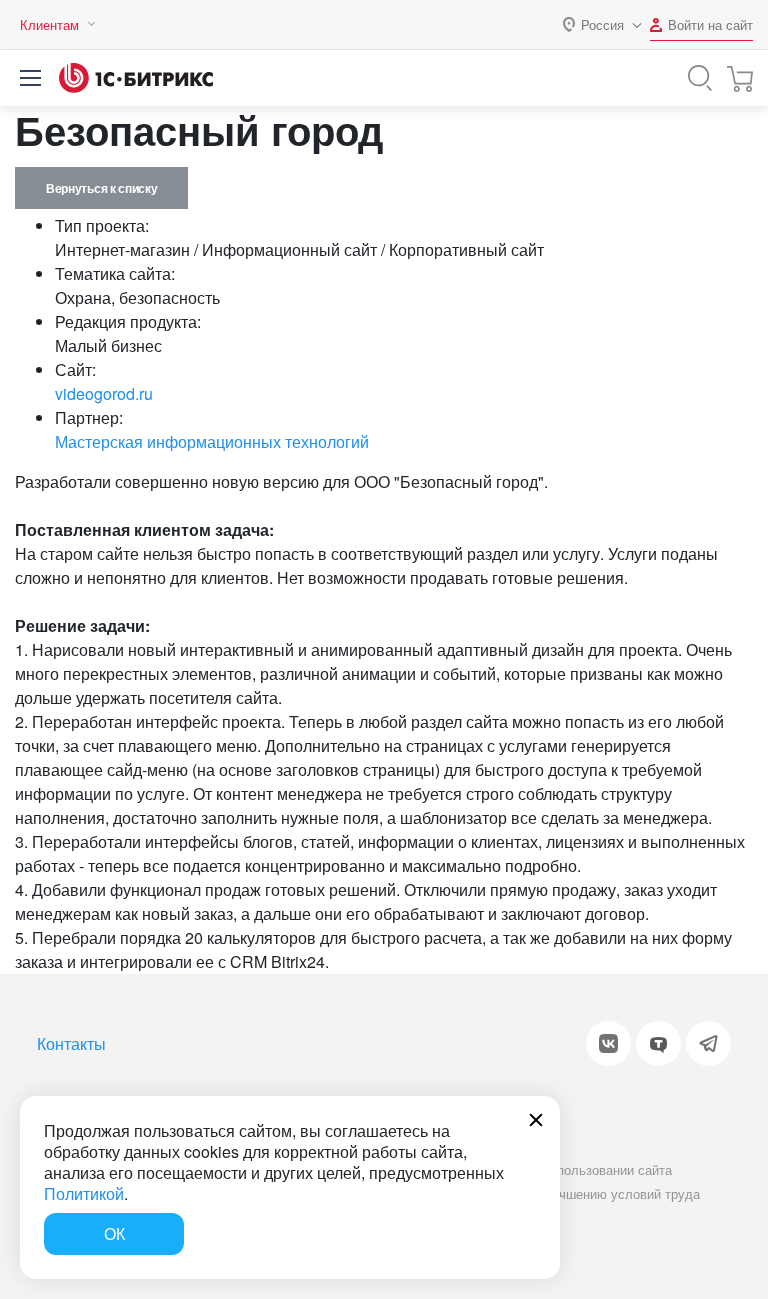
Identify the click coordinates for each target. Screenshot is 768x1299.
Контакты (71, 1043)
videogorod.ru (104, 393)
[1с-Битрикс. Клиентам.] (136, 78)
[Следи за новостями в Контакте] (608, 1043)
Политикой (84, 1193)
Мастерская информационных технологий (212, 441)
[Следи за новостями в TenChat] (658, 1043)
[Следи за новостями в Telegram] (708, 1043)
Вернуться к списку (101, 188)
